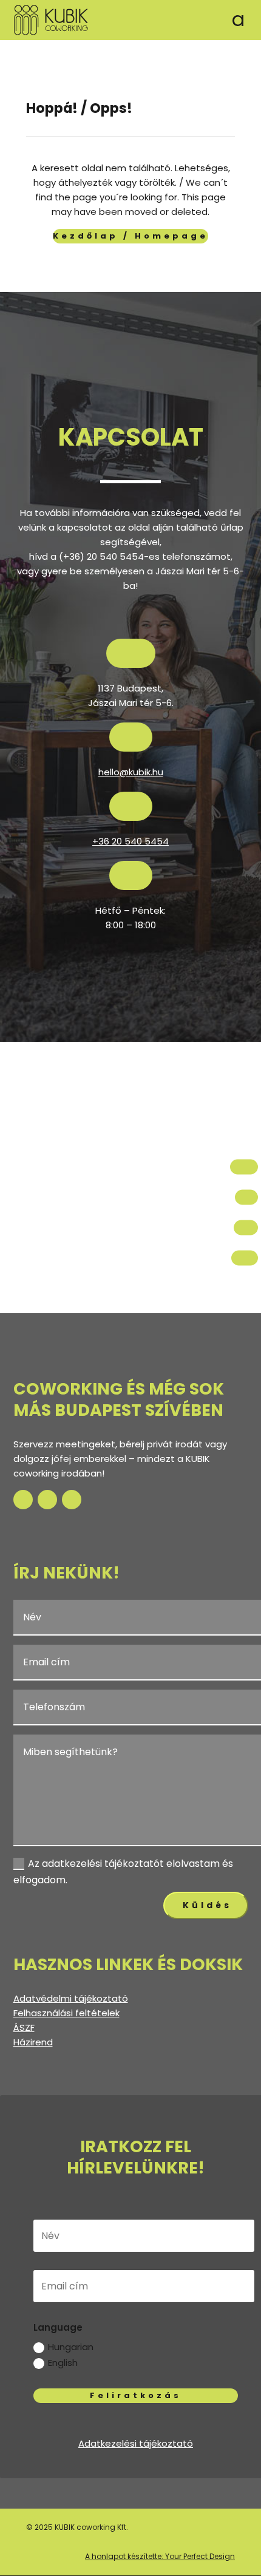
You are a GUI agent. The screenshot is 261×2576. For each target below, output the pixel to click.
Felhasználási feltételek (66, 2013)
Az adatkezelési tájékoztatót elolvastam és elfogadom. (123, 1872)
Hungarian (71, 2347)
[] (246, 1239)
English (63, 2363)
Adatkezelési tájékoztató (136, 2443)
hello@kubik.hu (131, 772)
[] (244, 1179)
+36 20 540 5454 (130, 841)
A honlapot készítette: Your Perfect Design (160, 2556)
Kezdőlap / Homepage (130, 236)
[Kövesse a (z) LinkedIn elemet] (72, 1500)
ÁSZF (24, 2027)
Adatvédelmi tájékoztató (71, 1998)
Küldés (207, 1905)
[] (246, 1209)
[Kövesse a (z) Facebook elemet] (23, 1500)
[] (245, 1270)
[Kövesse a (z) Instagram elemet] (47, 1500)
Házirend (33, 2042)
